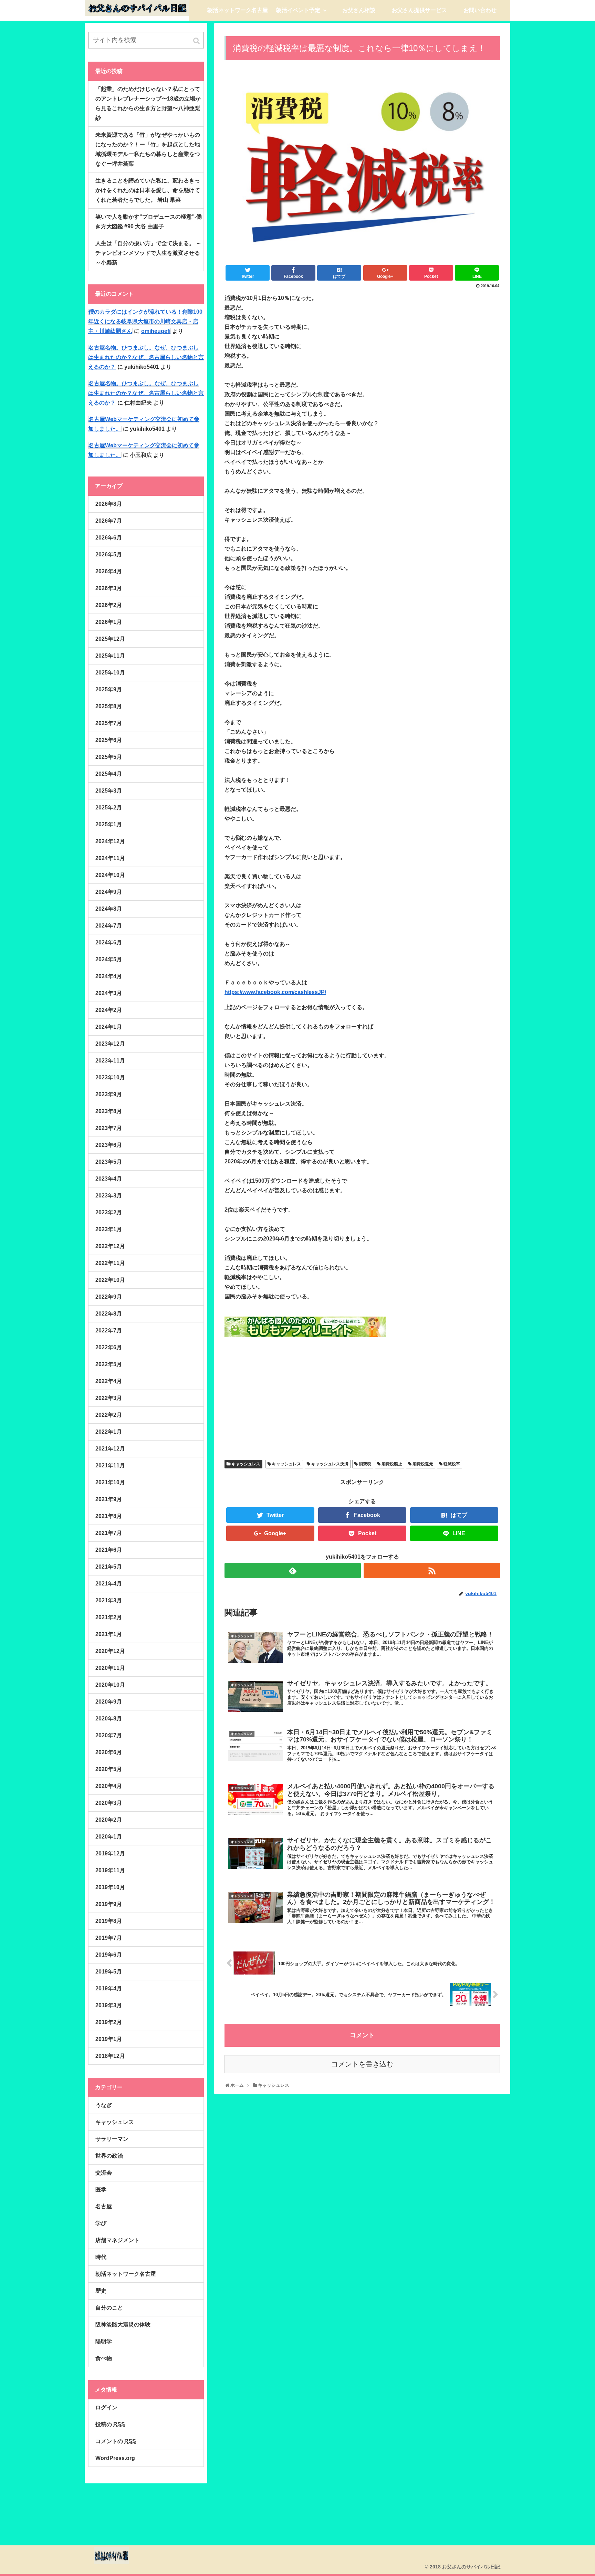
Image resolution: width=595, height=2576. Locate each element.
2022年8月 (109, 1314)
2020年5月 (109, 1769)
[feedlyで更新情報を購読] (293, 1570)
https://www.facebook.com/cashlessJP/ (275, 992)
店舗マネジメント (117, 2240)
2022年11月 (110, 1263)
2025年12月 (110, 639)
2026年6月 (109, 538)
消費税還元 (423, 1464)
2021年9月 (109, 1499)
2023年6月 (109, 1145)
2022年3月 (109, 1398)
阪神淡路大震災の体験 (123, 2324)
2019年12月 (110, 1854)
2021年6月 (109, 1550)
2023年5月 (109, 1162)
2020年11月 (110, 1668)
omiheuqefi (156, 331)
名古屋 (104, 2206)
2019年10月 (110, 1887)
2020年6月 (109, 1752)
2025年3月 (109, 791)
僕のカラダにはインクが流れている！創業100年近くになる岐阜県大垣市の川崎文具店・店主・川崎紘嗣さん (145, 321)
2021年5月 (109, 1567)
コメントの (116, 2441)
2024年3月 (109, 993)
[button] (197, 41)
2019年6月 (109, 1955)
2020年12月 (110, 1651)
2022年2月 (109, 1415)
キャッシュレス (246, 1464)
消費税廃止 (392, 1464)
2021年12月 (110, 1449)
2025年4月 (109, 774)
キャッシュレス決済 (330, 1464)
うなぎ (104, 2105)
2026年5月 (109, 554)
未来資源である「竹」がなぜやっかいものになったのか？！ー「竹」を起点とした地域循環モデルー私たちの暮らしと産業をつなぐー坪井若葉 (148, 149)
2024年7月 (109, 926)
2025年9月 (109, 689)
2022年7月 (109, 1331)
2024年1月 (109, 1027)
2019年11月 (110, 1870)
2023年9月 (109, 1094)
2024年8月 (109, 909)
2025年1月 (109, 824)
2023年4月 (109, 1179)
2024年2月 (109, 1010)
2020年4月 (109, 1786)
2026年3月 (109, 588)
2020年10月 (110, 1685)
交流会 (104, 2173)
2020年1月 (109, 1837)
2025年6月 (109, 740)
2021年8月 (109, 1516)
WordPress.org (115, 2458)
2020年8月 (109, 1719)
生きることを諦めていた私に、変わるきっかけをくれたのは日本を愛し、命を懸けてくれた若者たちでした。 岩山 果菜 (148, 190)
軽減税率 (452, 1464)
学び (101, 2223)
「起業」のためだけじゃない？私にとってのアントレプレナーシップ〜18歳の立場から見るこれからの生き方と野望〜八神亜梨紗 (148, 103)
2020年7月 (109, 1735)
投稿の (110, 2424)
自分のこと (109, 2308)
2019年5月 (109, 1972)
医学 (101, 2190)
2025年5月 (109, 757)
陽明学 (104, 2341)
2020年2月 (109, 1820)
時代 (101, 2257)
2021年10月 (110, 1482)
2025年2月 (109, 808)
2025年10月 (110, 673)
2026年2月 (109, 605)
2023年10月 (110, 1077)
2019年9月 (109, 1904)
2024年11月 (110, 858)
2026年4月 (109, 571)
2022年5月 (109, 1364)
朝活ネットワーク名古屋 (126, 2274)
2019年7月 (109, 1938)
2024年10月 (110, 875)
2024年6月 (109, 943)
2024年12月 (110, 841)
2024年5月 (109, 959)
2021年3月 (109, 1600)
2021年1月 (109, 1634)
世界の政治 (109, 2156)
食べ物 (104, 2358)
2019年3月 (109, 2005)
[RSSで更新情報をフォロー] (432, 1570)
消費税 (365, 1464)
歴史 (101, 2291)
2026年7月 (109, 521)
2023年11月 (110, 1061)
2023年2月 (109, 1212)
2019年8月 (109, 1921)
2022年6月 (109, 1347)
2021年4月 (109, 1584)
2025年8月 (109, 706)
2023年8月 (109, 1111)
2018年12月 (110, 2056)
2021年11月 (110, 1465)
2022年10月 (110, 1280)
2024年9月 (109, 892)
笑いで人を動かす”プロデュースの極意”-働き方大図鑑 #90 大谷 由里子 (149, 222)
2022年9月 (109, 1297)
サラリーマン (112, 2139)
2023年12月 (110, 1044)
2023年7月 (109, 1128)
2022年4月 (109, 1381)
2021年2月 (109, 1617)
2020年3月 (109, 1803)
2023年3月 (109, 1196)
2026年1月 (109, 622)
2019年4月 (109, 1988)
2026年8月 (109, 504)
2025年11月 (110, 656)
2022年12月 (110, 1246)
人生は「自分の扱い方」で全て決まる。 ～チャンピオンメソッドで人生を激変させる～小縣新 (148, 253)
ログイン (106, 2407)
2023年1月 (109, 1229)
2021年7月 (109, 1533)
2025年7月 (109, 723)
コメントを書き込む (362, 2064)
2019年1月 (109, 2039)
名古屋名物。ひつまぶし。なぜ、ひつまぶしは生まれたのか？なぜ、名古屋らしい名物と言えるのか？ (146, 357)
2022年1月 (109, 1432)
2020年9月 (109, 1702)
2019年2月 (109, 2022)
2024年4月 (109, 976)
